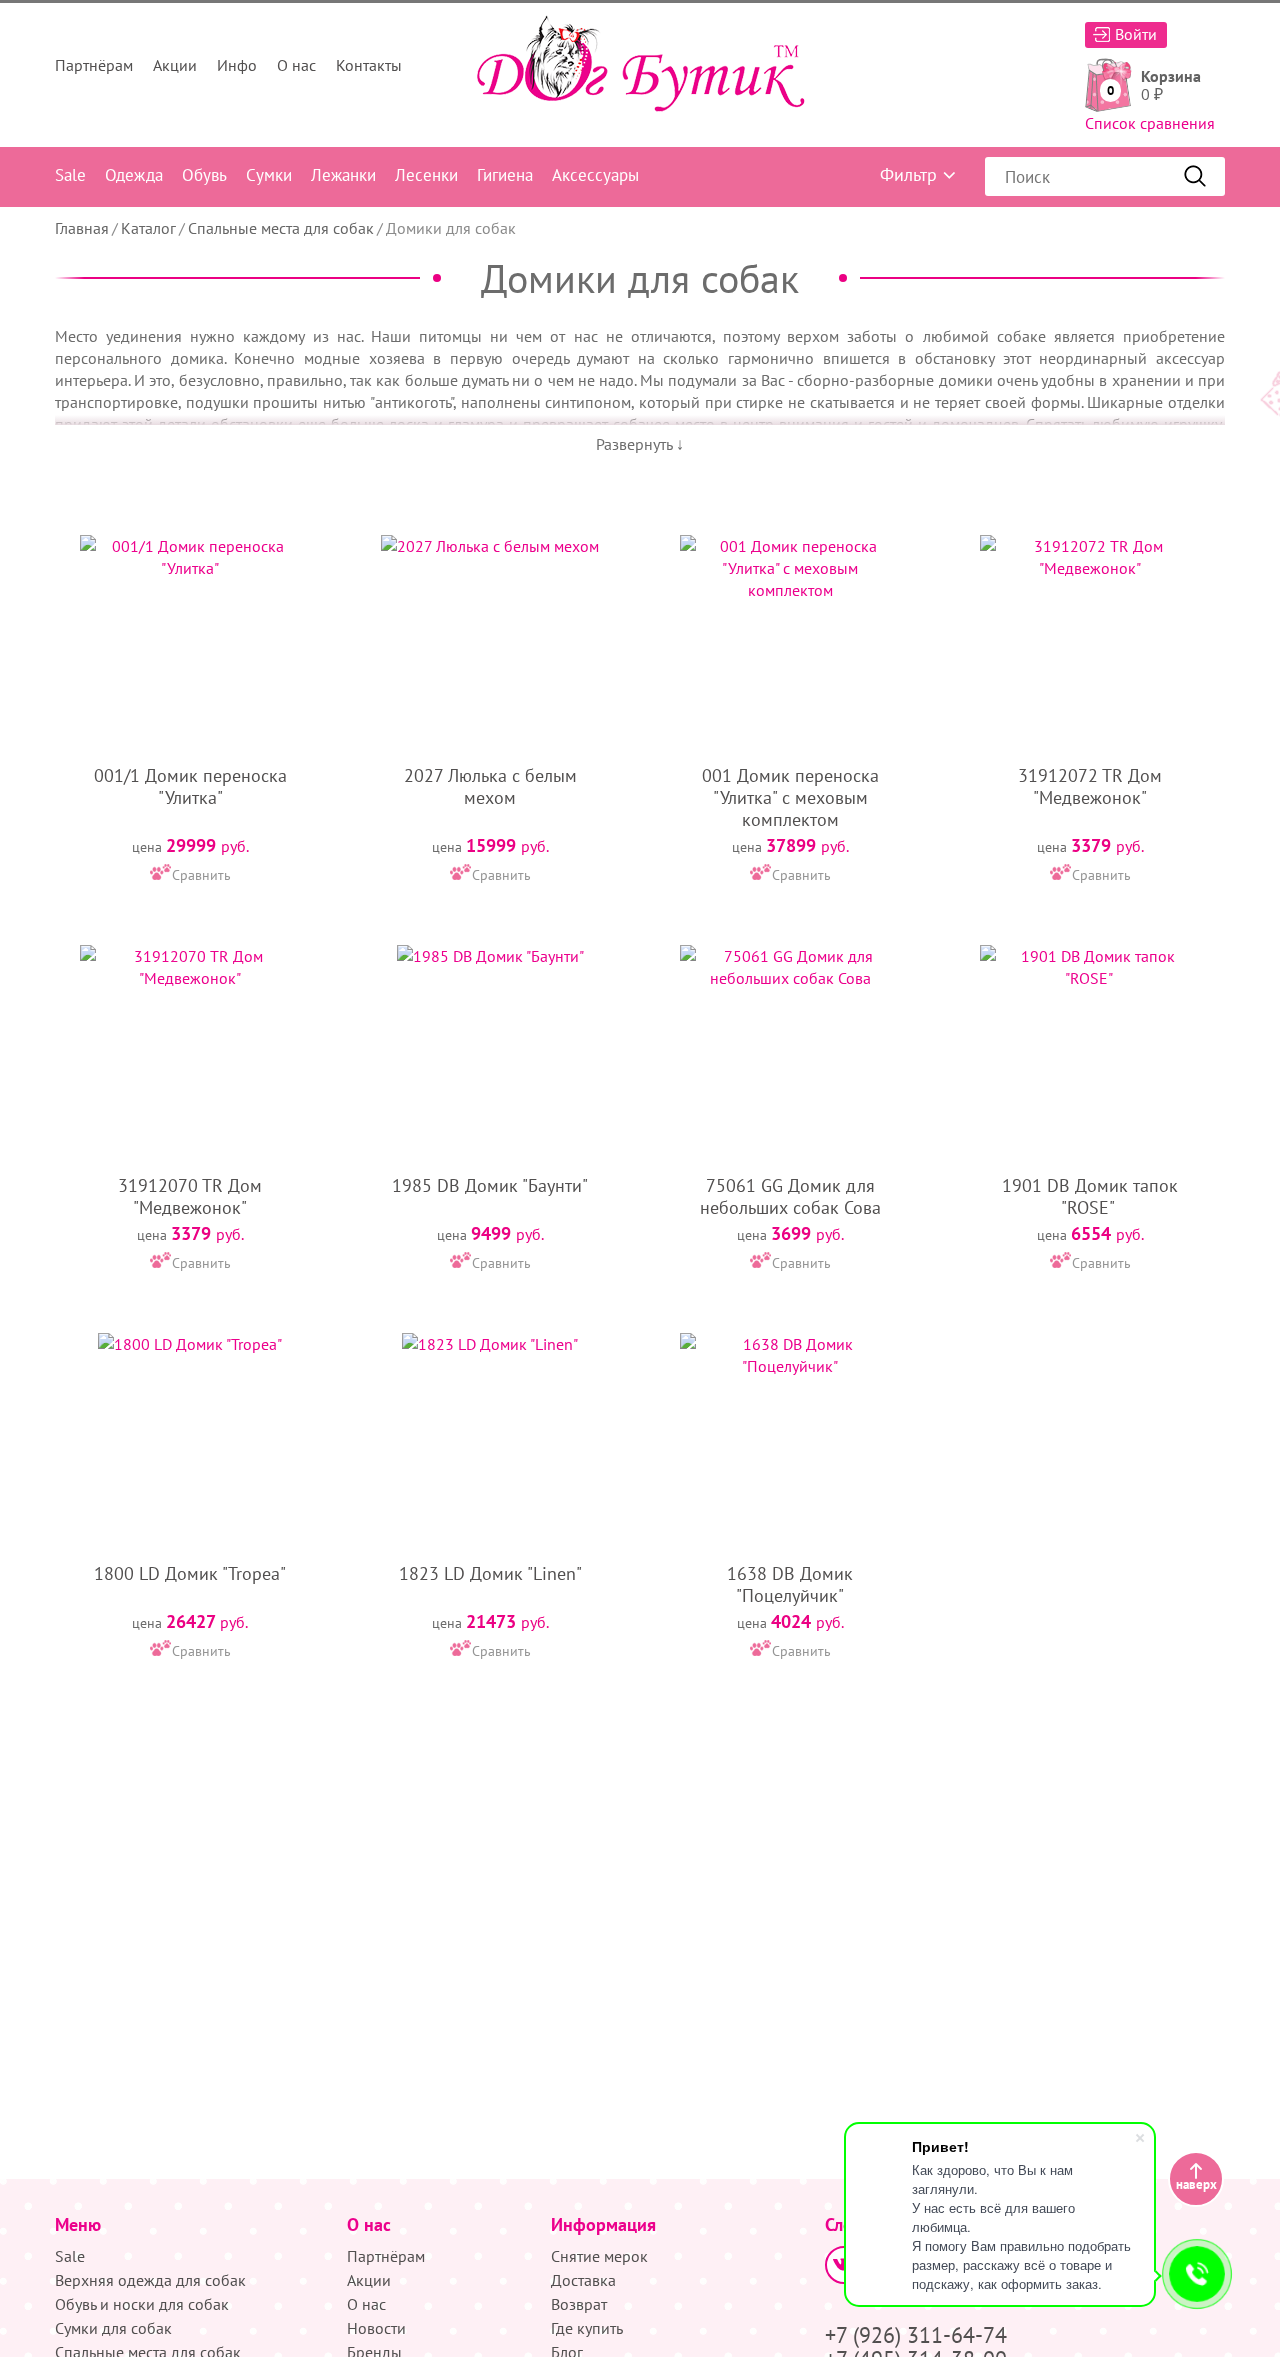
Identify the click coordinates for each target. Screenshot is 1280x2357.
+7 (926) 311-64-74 (916, 2335)
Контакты (369, 65)
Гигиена (505, 175)
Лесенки (426, 175)
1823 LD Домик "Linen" (490, 1573)
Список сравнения (1150, 123)
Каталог (148, 228)
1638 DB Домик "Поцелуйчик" (790, 1584)
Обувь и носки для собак (142, 2304)
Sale (70, 175)
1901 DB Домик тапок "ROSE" (1090, 1196)
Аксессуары (595, 175)
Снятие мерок (599, 2256)
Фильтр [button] (908, 174)
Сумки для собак (113, 2328)
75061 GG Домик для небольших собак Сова (790, 1196)
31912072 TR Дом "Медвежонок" (1090, 786)
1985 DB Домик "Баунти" (490, 1185)
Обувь (204, 175)
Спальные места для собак (281, 228)
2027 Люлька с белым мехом (490, 786)
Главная (82, 228)
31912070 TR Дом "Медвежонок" (190, 1196)
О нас (296, 65)
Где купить (587, 2328)
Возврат (579, 2304)
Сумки (269, 175)
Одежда (134, 175)
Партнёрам (94, 65)
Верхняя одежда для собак (150, 2280)
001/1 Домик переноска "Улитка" (190, 786)
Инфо (237, 65)
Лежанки (343, 175)
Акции (175, 65)
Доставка (583, 2280)
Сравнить (201, 875)
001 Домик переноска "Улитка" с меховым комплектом (790, 797)
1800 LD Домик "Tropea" (190, 1573)
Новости (376, 2328)
